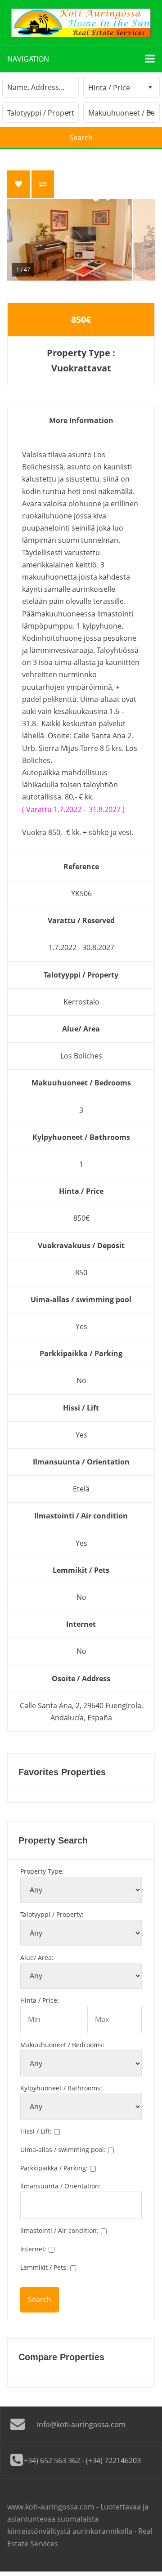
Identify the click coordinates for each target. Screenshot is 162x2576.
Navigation (28, 59)
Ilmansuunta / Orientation (61, 2186)
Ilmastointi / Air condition (59, 2230)
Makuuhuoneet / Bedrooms (62, 2045)
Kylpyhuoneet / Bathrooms (61, 2088)
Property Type (42, 1871)
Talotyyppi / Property (52, 1914)
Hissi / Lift (36, 2131)
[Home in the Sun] (81, 23)
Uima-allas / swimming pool (63, 2150)
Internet (33, 2249)
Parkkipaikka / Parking (54, 2168)
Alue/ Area (37, 1958)
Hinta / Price (40, 2000)
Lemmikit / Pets (44, 2267)
